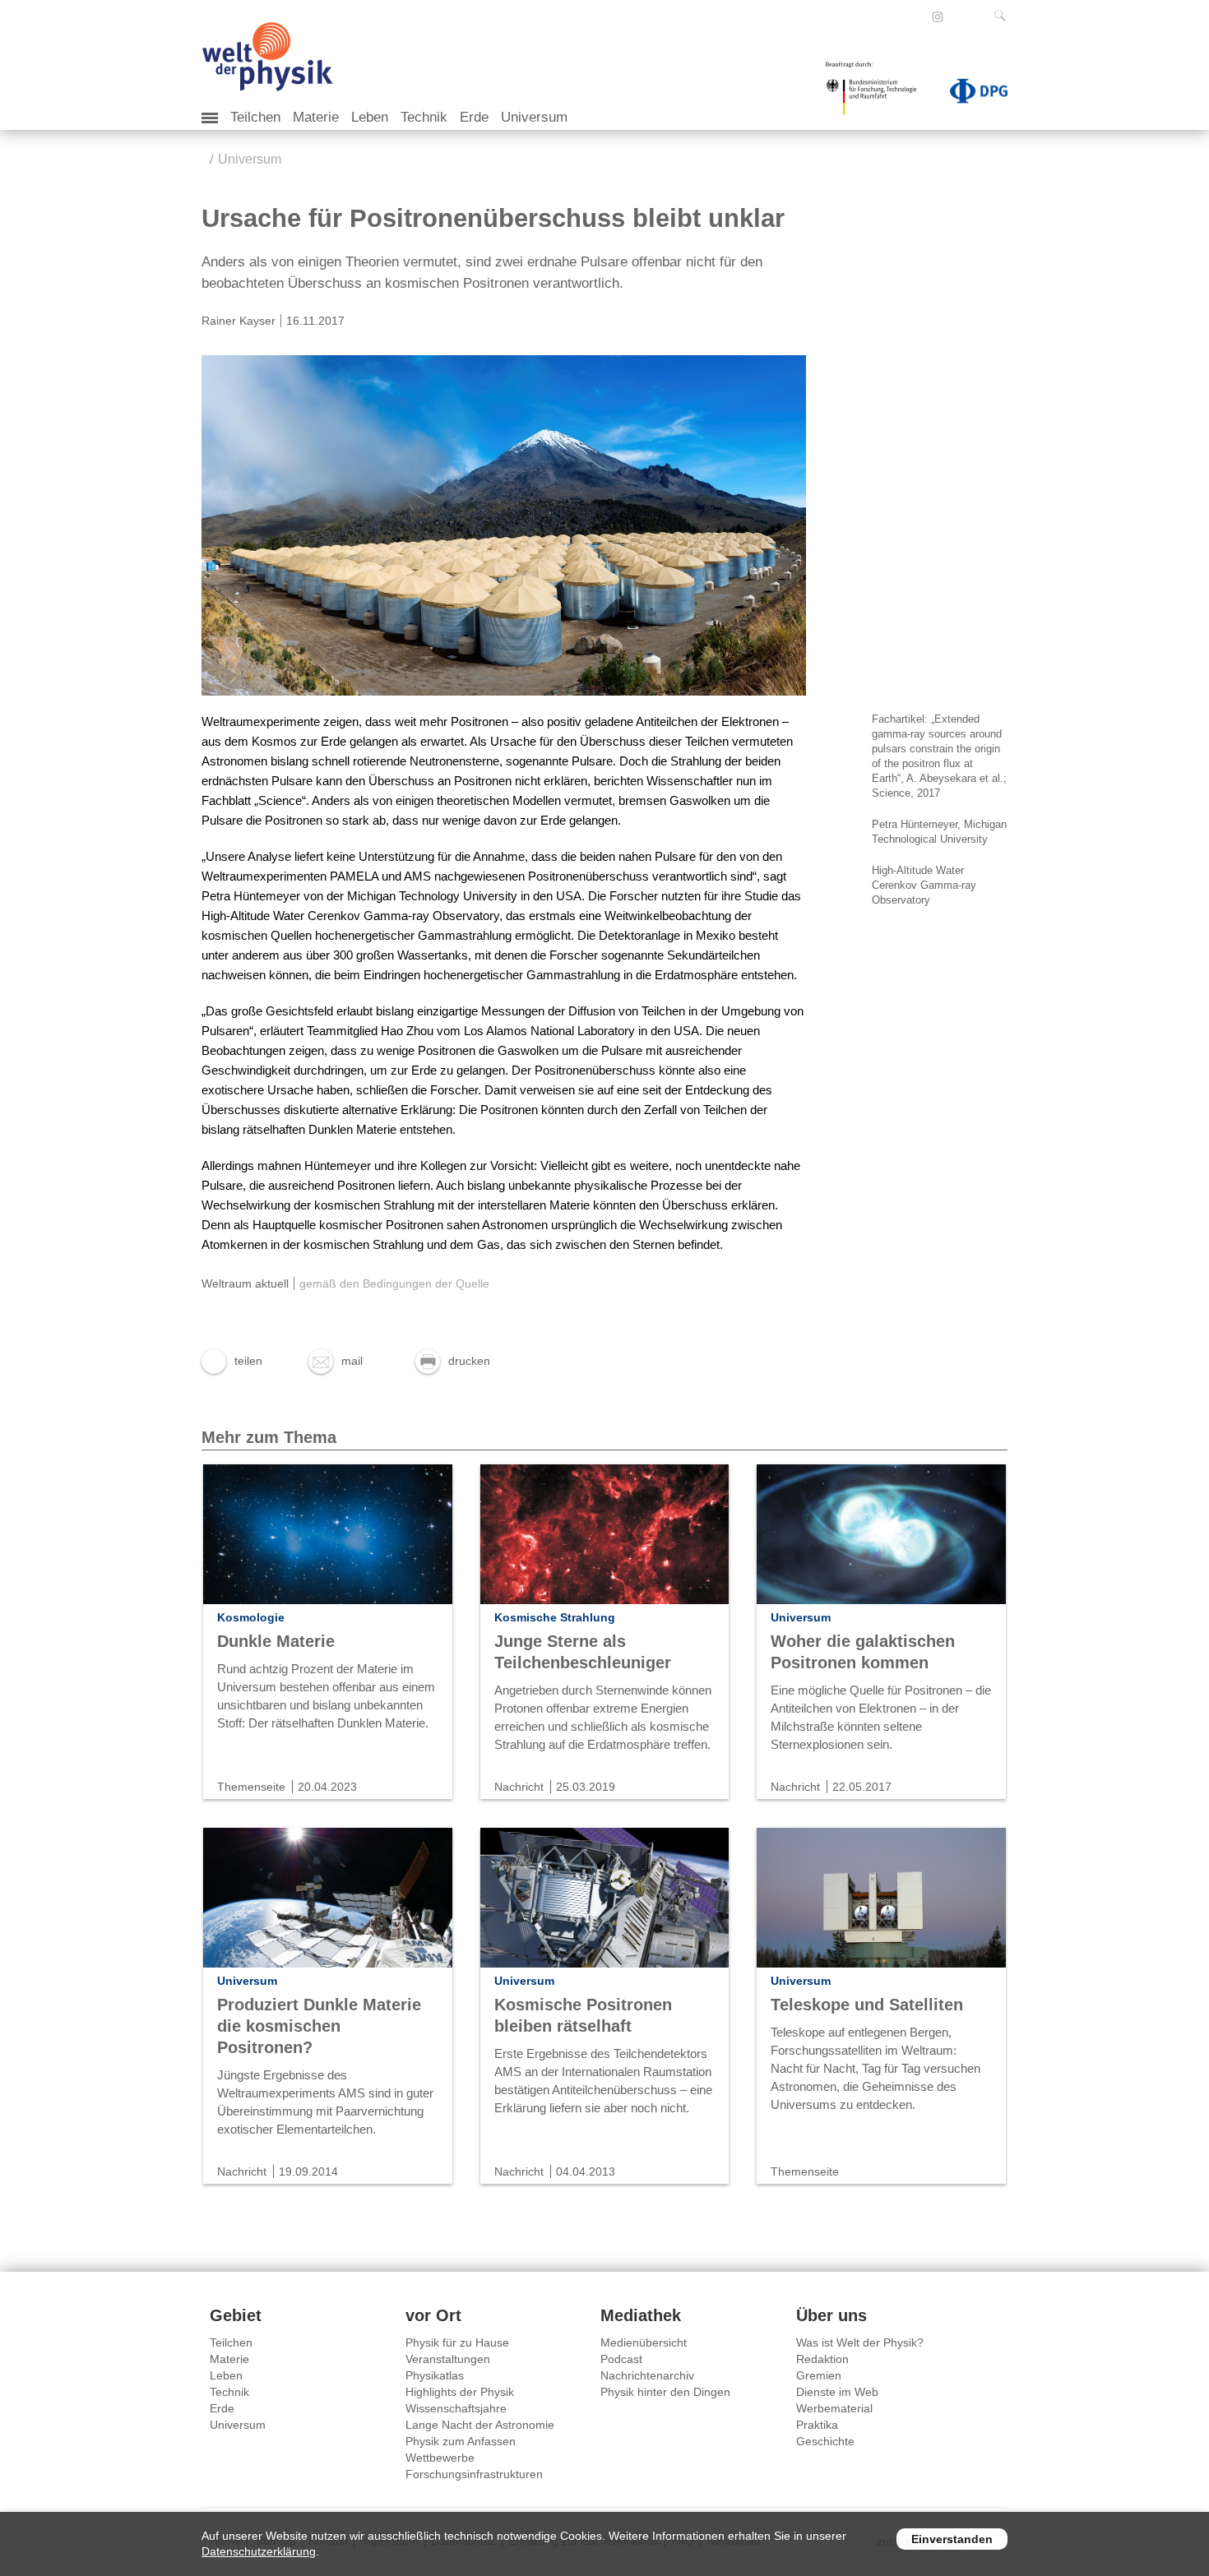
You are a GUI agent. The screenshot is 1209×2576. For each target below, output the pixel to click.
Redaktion (822, 2359)
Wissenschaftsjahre (456, 2408)
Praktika (817, 2425)
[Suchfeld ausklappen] (1003, 16)
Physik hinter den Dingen (665, 2392)
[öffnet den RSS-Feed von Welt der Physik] (960, 16)
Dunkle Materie (276, 1641)
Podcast (621, 2359)
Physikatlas (435, 2375)
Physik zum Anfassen (461, 2441)
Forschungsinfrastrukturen (474, 2474)
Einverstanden (952, 2539)
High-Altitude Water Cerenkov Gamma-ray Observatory (924, 885)
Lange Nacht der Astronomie (480, 2425)
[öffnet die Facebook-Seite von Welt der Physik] (915, 16)
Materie (316, 117)
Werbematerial (834, 2408)
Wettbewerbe (440, 2458)
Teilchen (255, 117)
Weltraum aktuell (245, 1283)
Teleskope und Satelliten (867, 2005)
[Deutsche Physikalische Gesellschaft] (970, 95)
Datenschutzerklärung (259, 2551)
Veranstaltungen (448, 2359)
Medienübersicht (644, 2342)
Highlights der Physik (460, 2392)
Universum (534, 117)
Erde (474, 117)
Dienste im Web (837, 2392)
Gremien (819, 2375)
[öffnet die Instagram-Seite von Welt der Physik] (938, 17)
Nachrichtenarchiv (647, 2375)
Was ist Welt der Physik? (860, 2342)
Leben (370, 117)
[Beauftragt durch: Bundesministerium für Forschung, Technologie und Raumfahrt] (878, 94)
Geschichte (825, 2441)
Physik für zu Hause (457, 2342)
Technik (424, 117)
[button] (232, 1361)
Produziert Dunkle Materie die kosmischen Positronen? (319, 2026)
